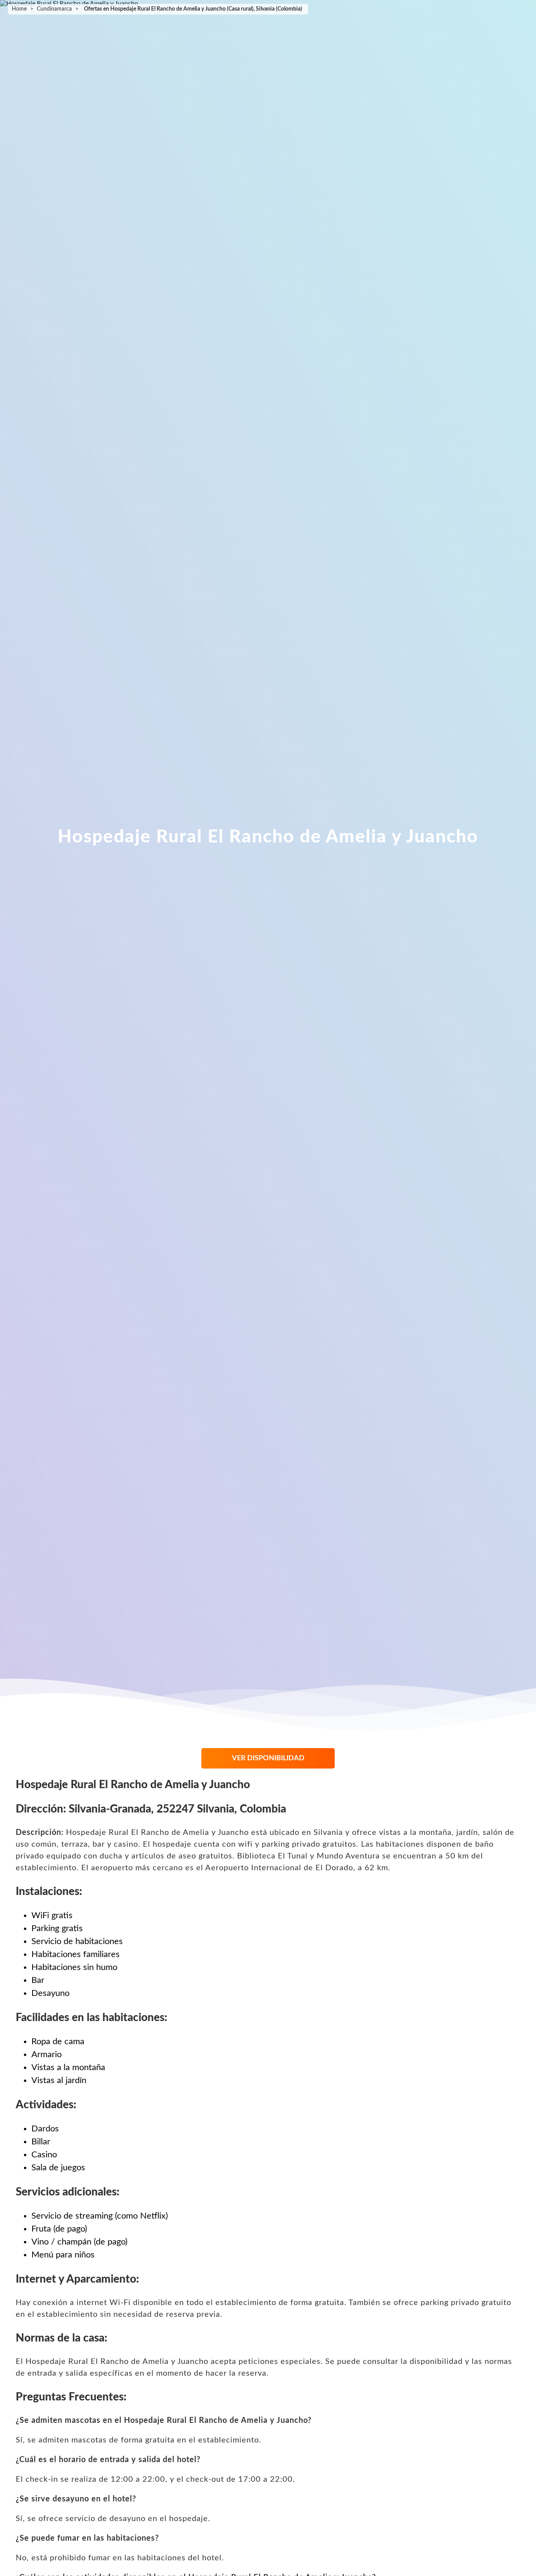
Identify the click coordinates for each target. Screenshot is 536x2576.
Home (19, 9)
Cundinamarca (54, 9)
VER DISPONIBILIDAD (268, 1758)
